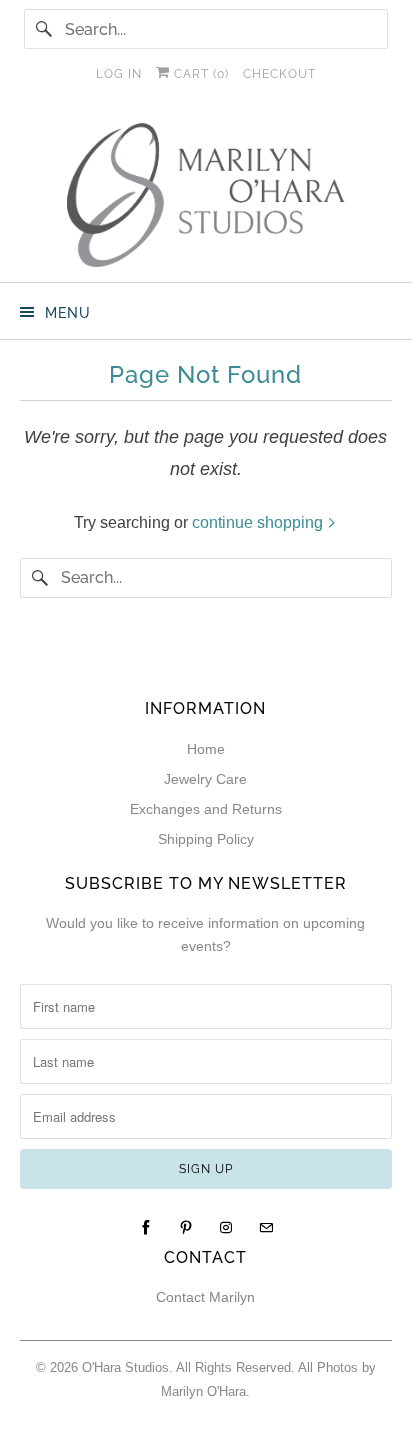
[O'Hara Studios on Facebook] (146, 1228)
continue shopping (259, 522)
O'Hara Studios (125, 1367)
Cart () (199, 74)
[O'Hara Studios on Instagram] (226, 1228)
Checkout (279, 74)
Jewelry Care (205, 779)
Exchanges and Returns (206, 809)
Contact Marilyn (205, 1297)
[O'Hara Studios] (205, 195)
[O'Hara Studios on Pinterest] (186, 1228)
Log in (119, 74)
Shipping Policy (206, 839)
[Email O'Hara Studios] (266, 1228)
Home (206, 749)
